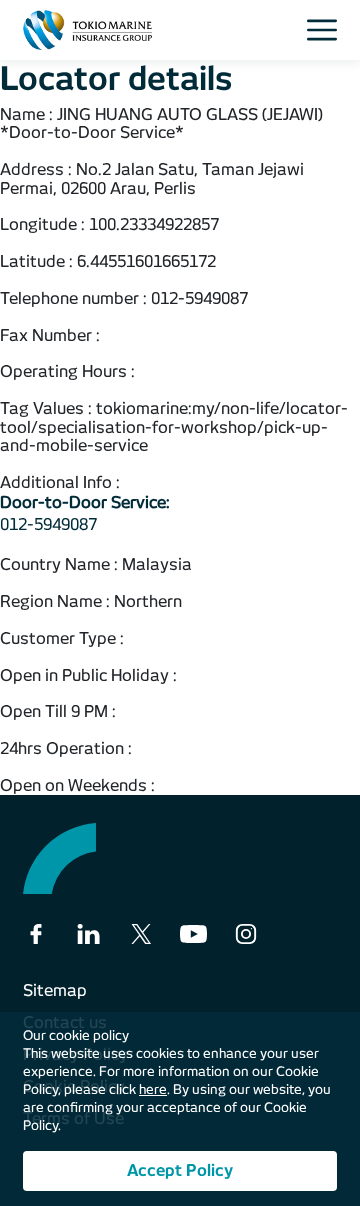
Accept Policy (180, 1170)
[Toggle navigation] (327, 30)
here (153, 1089)
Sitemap (55, 990)
